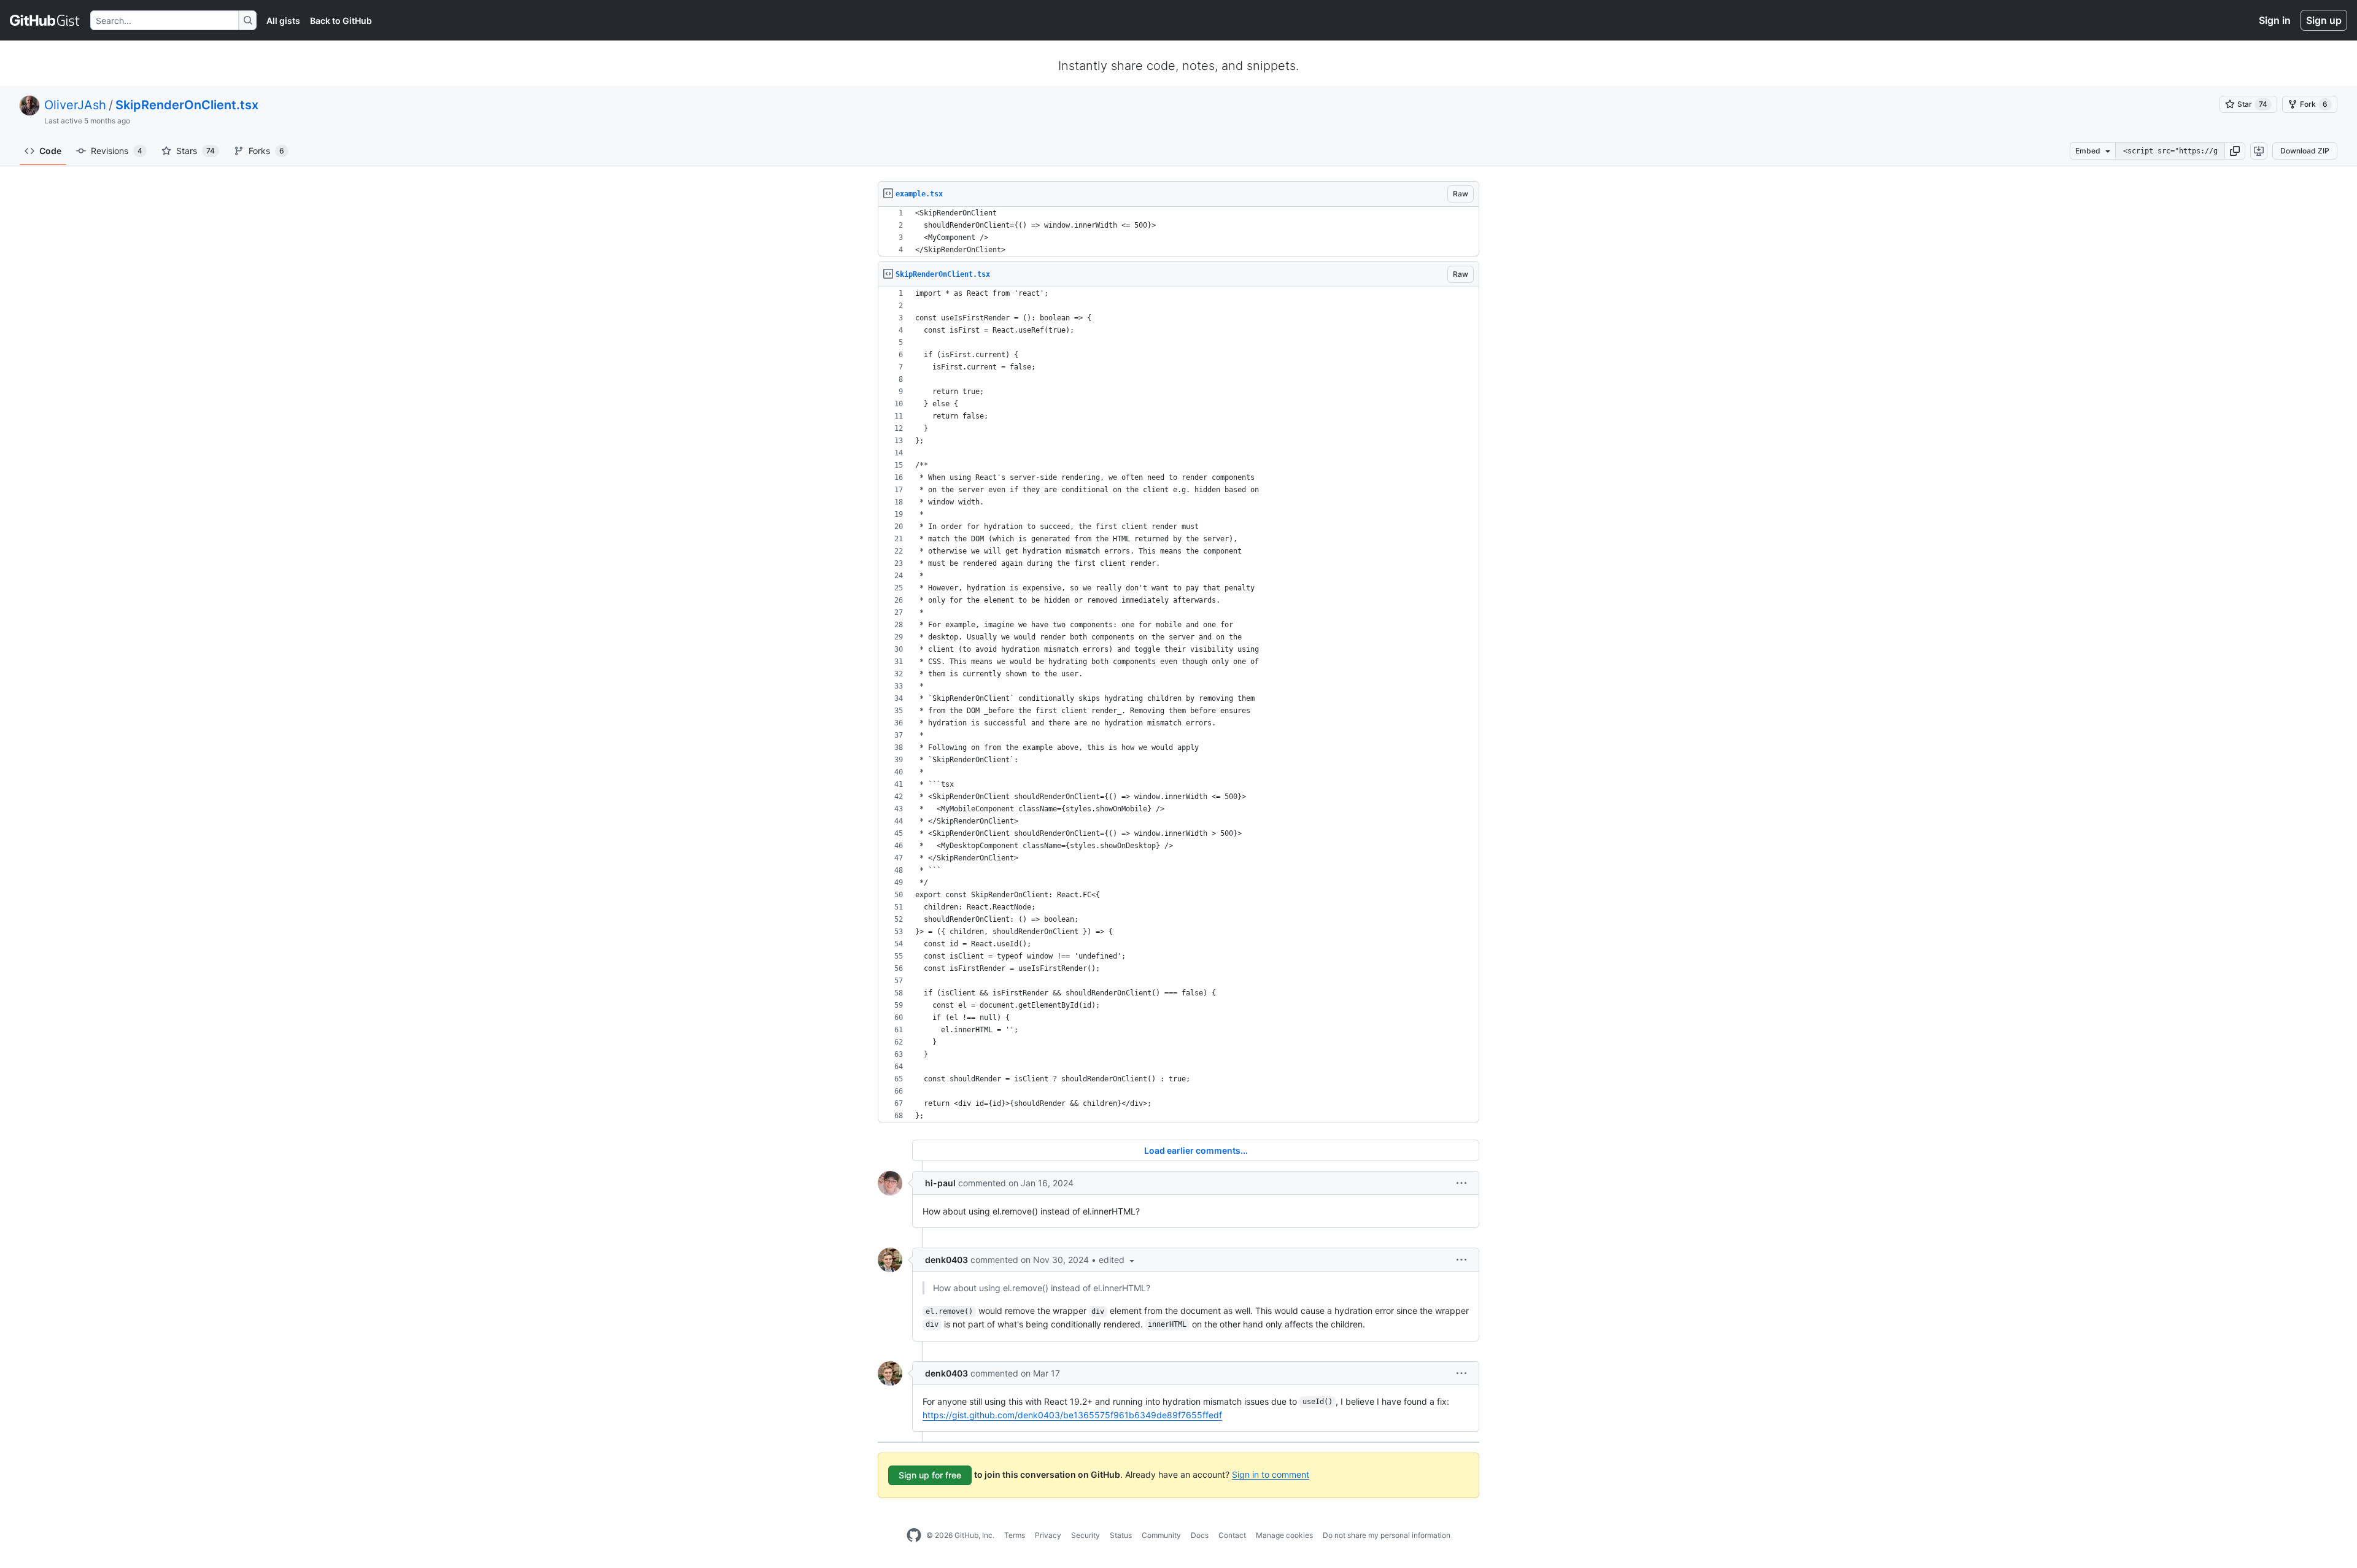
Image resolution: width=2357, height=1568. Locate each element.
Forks (266, 151)
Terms (1015, 1535)
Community (1161, 1535)
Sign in (2275, 20)
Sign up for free (930, 1475)
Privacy (1048, 1535)
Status (1121, 1535)
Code (50, 151)
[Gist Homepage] (45, 20)
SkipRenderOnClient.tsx (187, 105)
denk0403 (946, 1260)
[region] (1178, 232)
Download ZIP (2305, 151)
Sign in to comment (1271, 1474)
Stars (195, 151)
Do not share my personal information (1387, 1535)
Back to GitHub (341, 21)
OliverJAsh (75, 105)
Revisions (117, 151)
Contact (1232, 1535)
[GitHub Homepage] (914, 1535)
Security (1086, 1535)
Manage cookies (1284, 1535)
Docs (1200, 1535)
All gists (283, 21)
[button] (2235, 151)
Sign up (2324, 20)
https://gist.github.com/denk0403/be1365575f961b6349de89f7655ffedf (1072, 1415)
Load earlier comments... (1196, 1150)
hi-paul (940, 1183)
